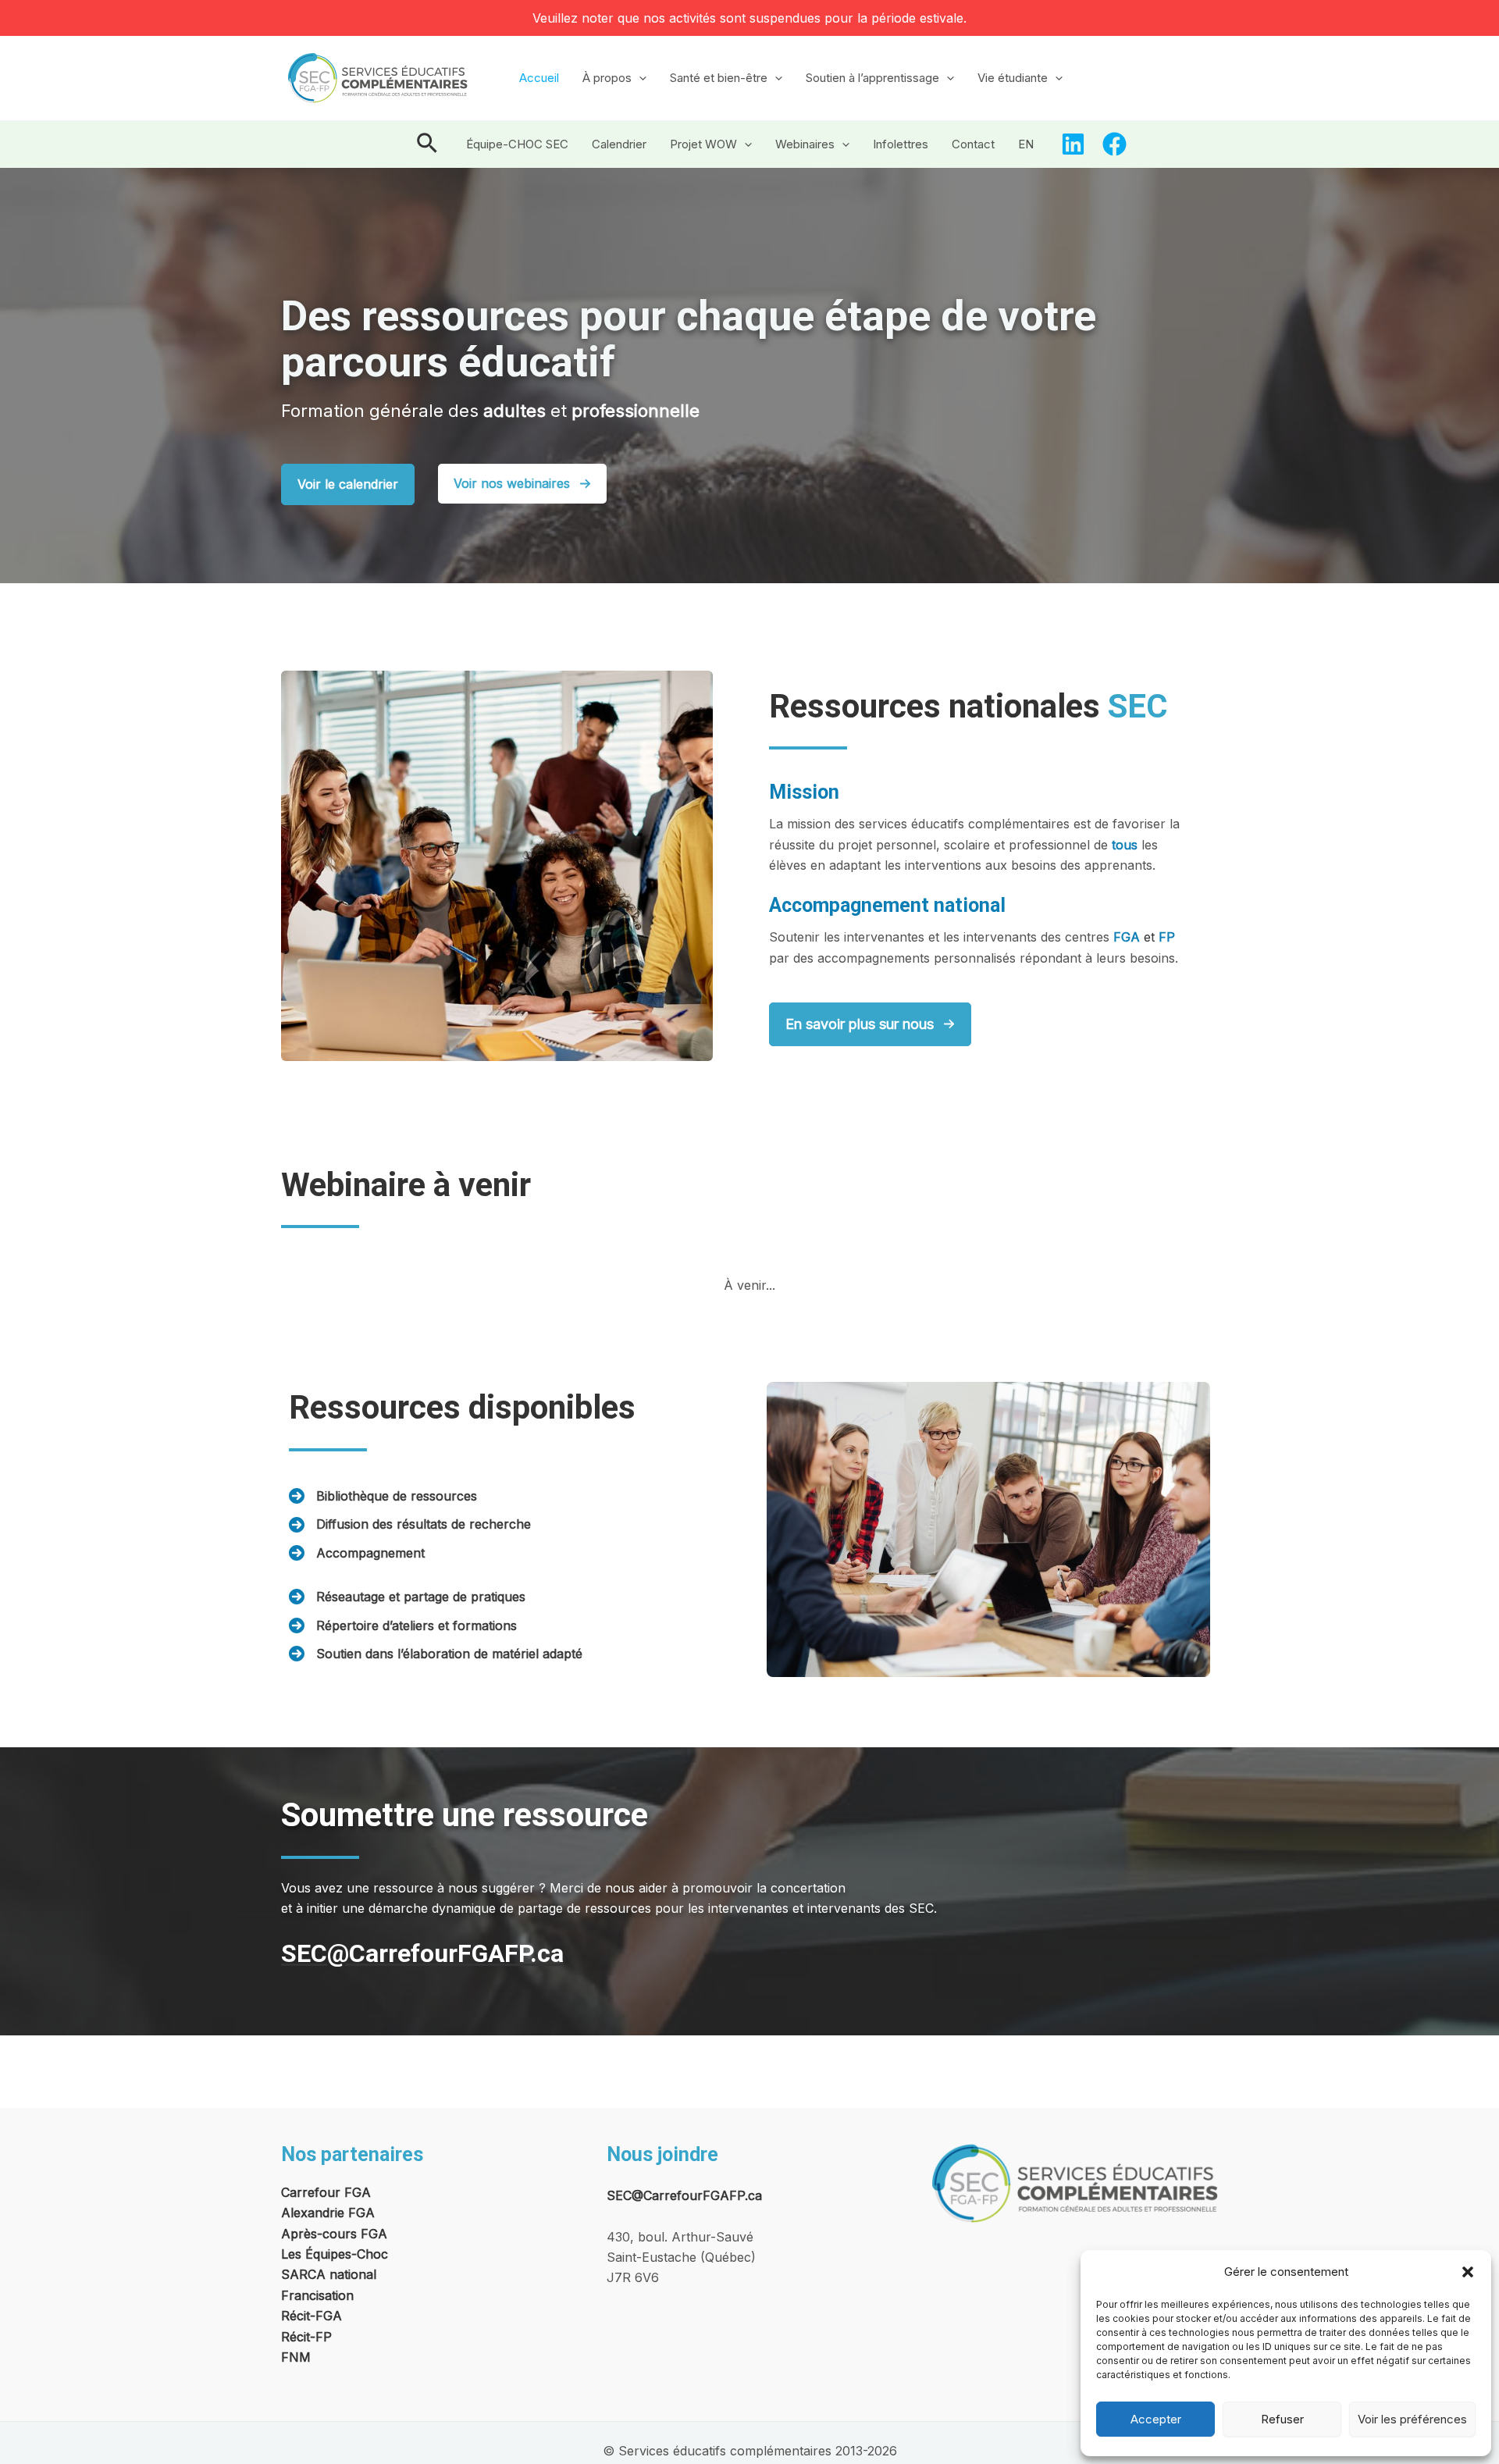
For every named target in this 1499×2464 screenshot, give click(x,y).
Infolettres (901, 144)
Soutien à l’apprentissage (872, 78)
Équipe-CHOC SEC (517, 144)
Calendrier (619, 144)
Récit (296, 2337)
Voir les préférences (1412, 2419)
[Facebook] (1114, 144)
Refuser (1282, 2419)
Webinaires (805, 144)
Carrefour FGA (326, 2192)
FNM (296, 2357)
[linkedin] (1073, 144)
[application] (639, 78)
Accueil (539, 78)
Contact (973, 144)
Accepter (1156, 2419)
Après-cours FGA (334, 2234)
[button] (1468, 2272)
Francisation (317, 2295)
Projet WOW (703, 144)
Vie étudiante (1013, 78)
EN (1026, 144)
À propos (607, 78)
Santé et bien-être (719, 78)
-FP (321, 2337)
